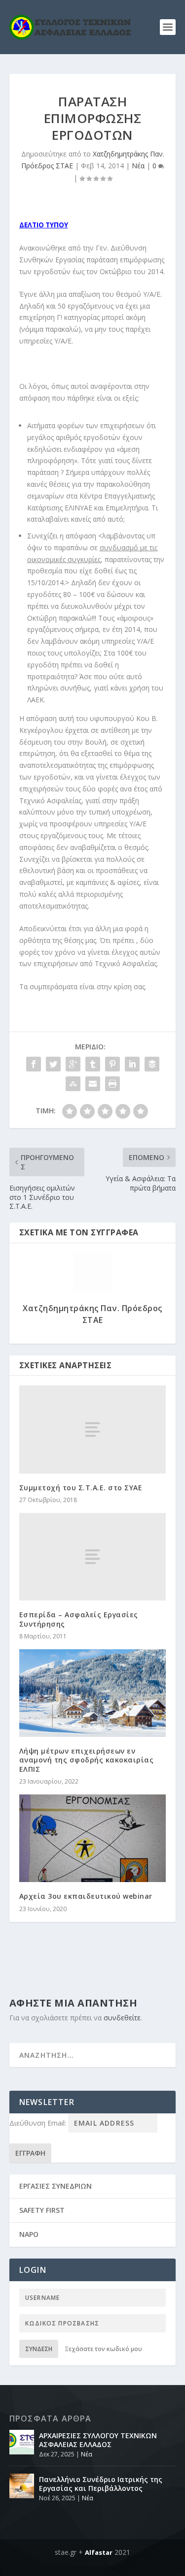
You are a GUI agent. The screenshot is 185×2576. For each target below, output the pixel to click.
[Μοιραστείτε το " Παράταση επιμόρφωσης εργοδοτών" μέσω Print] (112, 1084)
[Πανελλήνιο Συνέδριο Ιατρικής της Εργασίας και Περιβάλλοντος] (22, 2486)
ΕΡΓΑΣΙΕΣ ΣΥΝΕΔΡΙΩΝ (55, 2186)
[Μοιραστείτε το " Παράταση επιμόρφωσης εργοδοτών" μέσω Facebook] (34, 1064)
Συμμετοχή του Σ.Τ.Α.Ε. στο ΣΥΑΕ (81, 1488)
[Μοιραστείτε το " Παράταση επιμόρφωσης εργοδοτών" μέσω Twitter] (53, 1064)
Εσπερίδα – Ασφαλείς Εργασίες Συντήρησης (79, 1619)
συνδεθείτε (122, 2018)
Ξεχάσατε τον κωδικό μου (103, 2349)
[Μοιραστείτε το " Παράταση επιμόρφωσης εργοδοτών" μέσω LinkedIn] (132, 1064)
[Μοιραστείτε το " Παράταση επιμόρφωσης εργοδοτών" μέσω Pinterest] (112, 1064)
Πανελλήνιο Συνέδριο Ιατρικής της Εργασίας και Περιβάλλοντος (101, 2484)
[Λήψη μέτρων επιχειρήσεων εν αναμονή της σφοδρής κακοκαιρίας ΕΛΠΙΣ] (93, 1693)
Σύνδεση (39, 2349)
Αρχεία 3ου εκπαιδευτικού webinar (86, 1896)
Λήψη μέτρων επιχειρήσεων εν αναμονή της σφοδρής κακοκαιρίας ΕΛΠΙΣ (87, 1760)
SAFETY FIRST (42, 2210)
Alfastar (99, 2552)
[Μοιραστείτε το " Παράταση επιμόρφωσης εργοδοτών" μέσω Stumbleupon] (73, 1084)
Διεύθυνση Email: (39, 2123)
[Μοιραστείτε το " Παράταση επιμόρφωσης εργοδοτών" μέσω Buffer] (152, 1064)
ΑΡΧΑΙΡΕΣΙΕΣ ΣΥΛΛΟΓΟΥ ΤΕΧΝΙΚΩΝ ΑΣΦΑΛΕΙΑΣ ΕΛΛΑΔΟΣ (98, 2440)
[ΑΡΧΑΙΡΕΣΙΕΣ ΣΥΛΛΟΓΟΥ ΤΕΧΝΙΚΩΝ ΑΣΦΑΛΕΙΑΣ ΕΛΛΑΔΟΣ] (22, 2442)
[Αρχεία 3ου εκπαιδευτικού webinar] (93, 1838)
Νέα (138, 166)
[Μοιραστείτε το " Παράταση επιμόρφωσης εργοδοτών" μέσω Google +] (73, 1064)
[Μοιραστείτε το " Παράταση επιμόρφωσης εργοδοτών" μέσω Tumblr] (93, 1064)
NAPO (29, 2234)
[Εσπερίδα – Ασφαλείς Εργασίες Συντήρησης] (93, 1557)
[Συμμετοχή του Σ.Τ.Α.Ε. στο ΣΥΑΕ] (93, 1429)
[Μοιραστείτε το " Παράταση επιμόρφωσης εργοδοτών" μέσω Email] (93, 1084)
